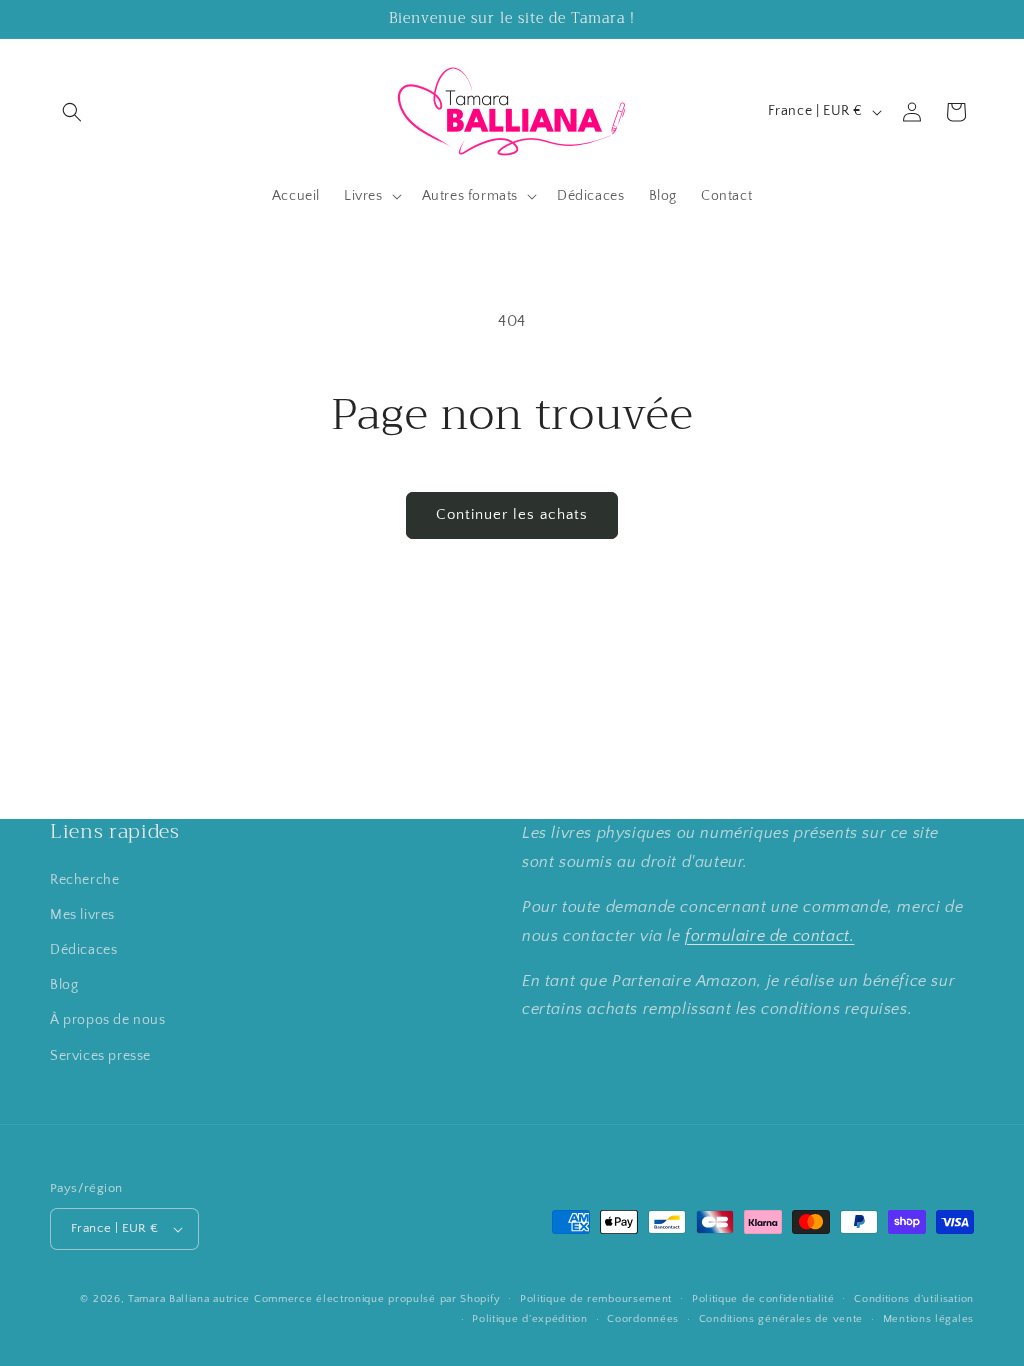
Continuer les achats (512, 514)
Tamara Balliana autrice (189, 1299)
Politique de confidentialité (763, 1299)
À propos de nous (108, 1020)
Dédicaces (83, 950)
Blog (64, 985)
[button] (72, 112)
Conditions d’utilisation (914, 1299)
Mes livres (82, 915)
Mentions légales (928, 1319)
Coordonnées (643, 1319)
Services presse (100, 1056)
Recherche (84, 880)
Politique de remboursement (596, 1299)
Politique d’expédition (529, 1319)
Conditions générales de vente (781, 1319)
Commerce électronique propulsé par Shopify (377, 1299)
